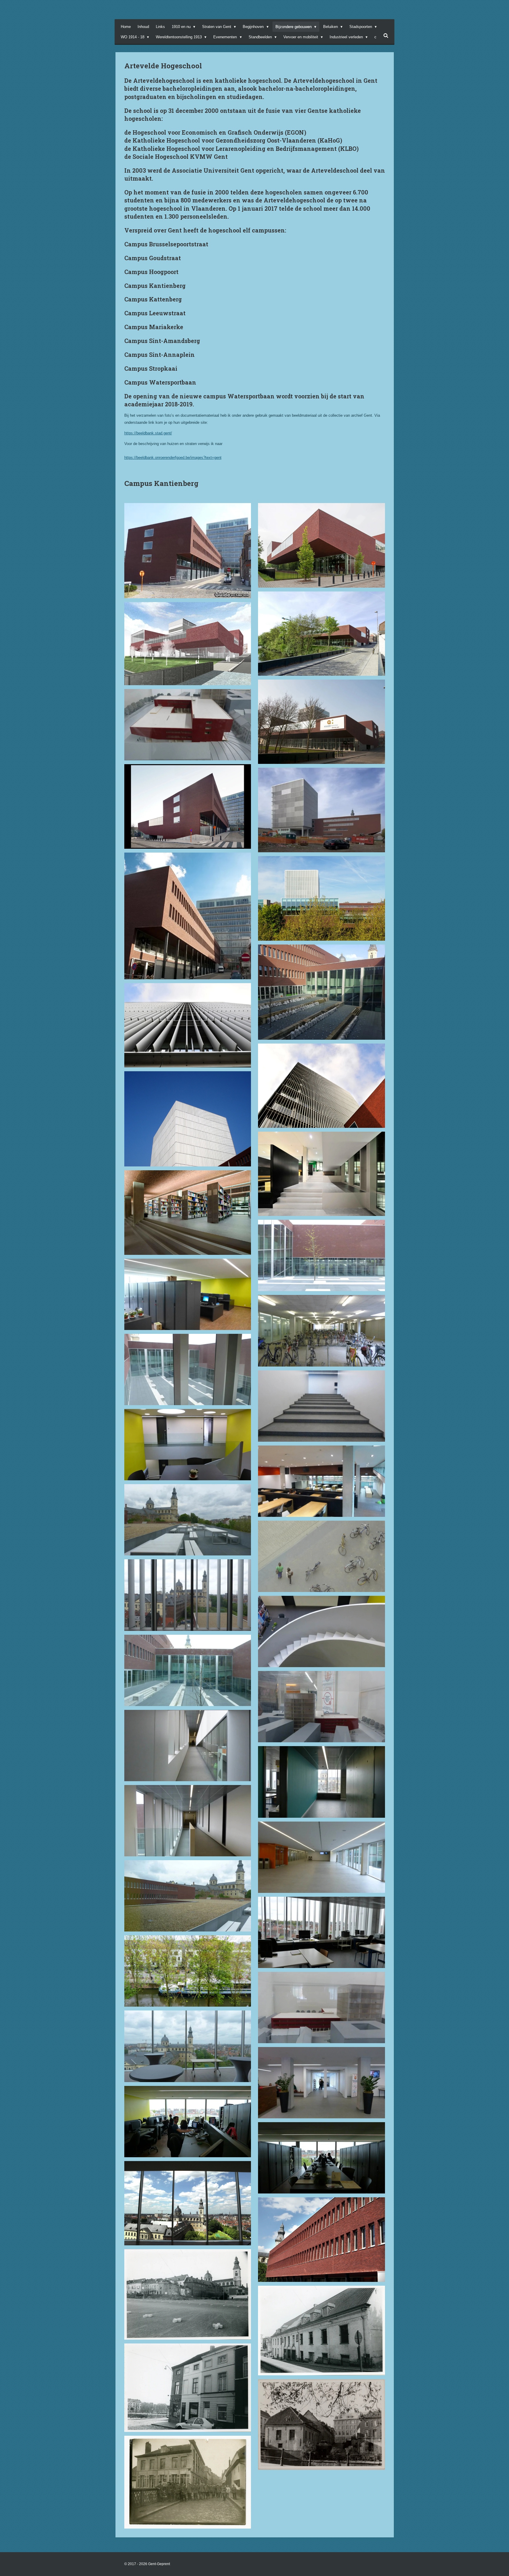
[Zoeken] (386, 36)
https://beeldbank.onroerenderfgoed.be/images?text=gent (173, 458)
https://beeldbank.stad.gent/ (148, 433)
